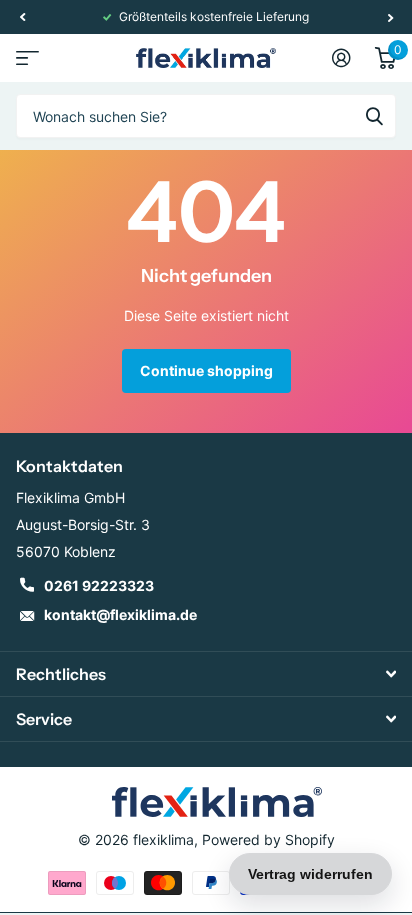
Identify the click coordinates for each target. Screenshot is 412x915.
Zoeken (374, 116)
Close (206, 674)
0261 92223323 (99, 585)
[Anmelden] (341, 58)
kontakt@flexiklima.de (120, 614)
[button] (22, 17)
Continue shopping (206, 370)
